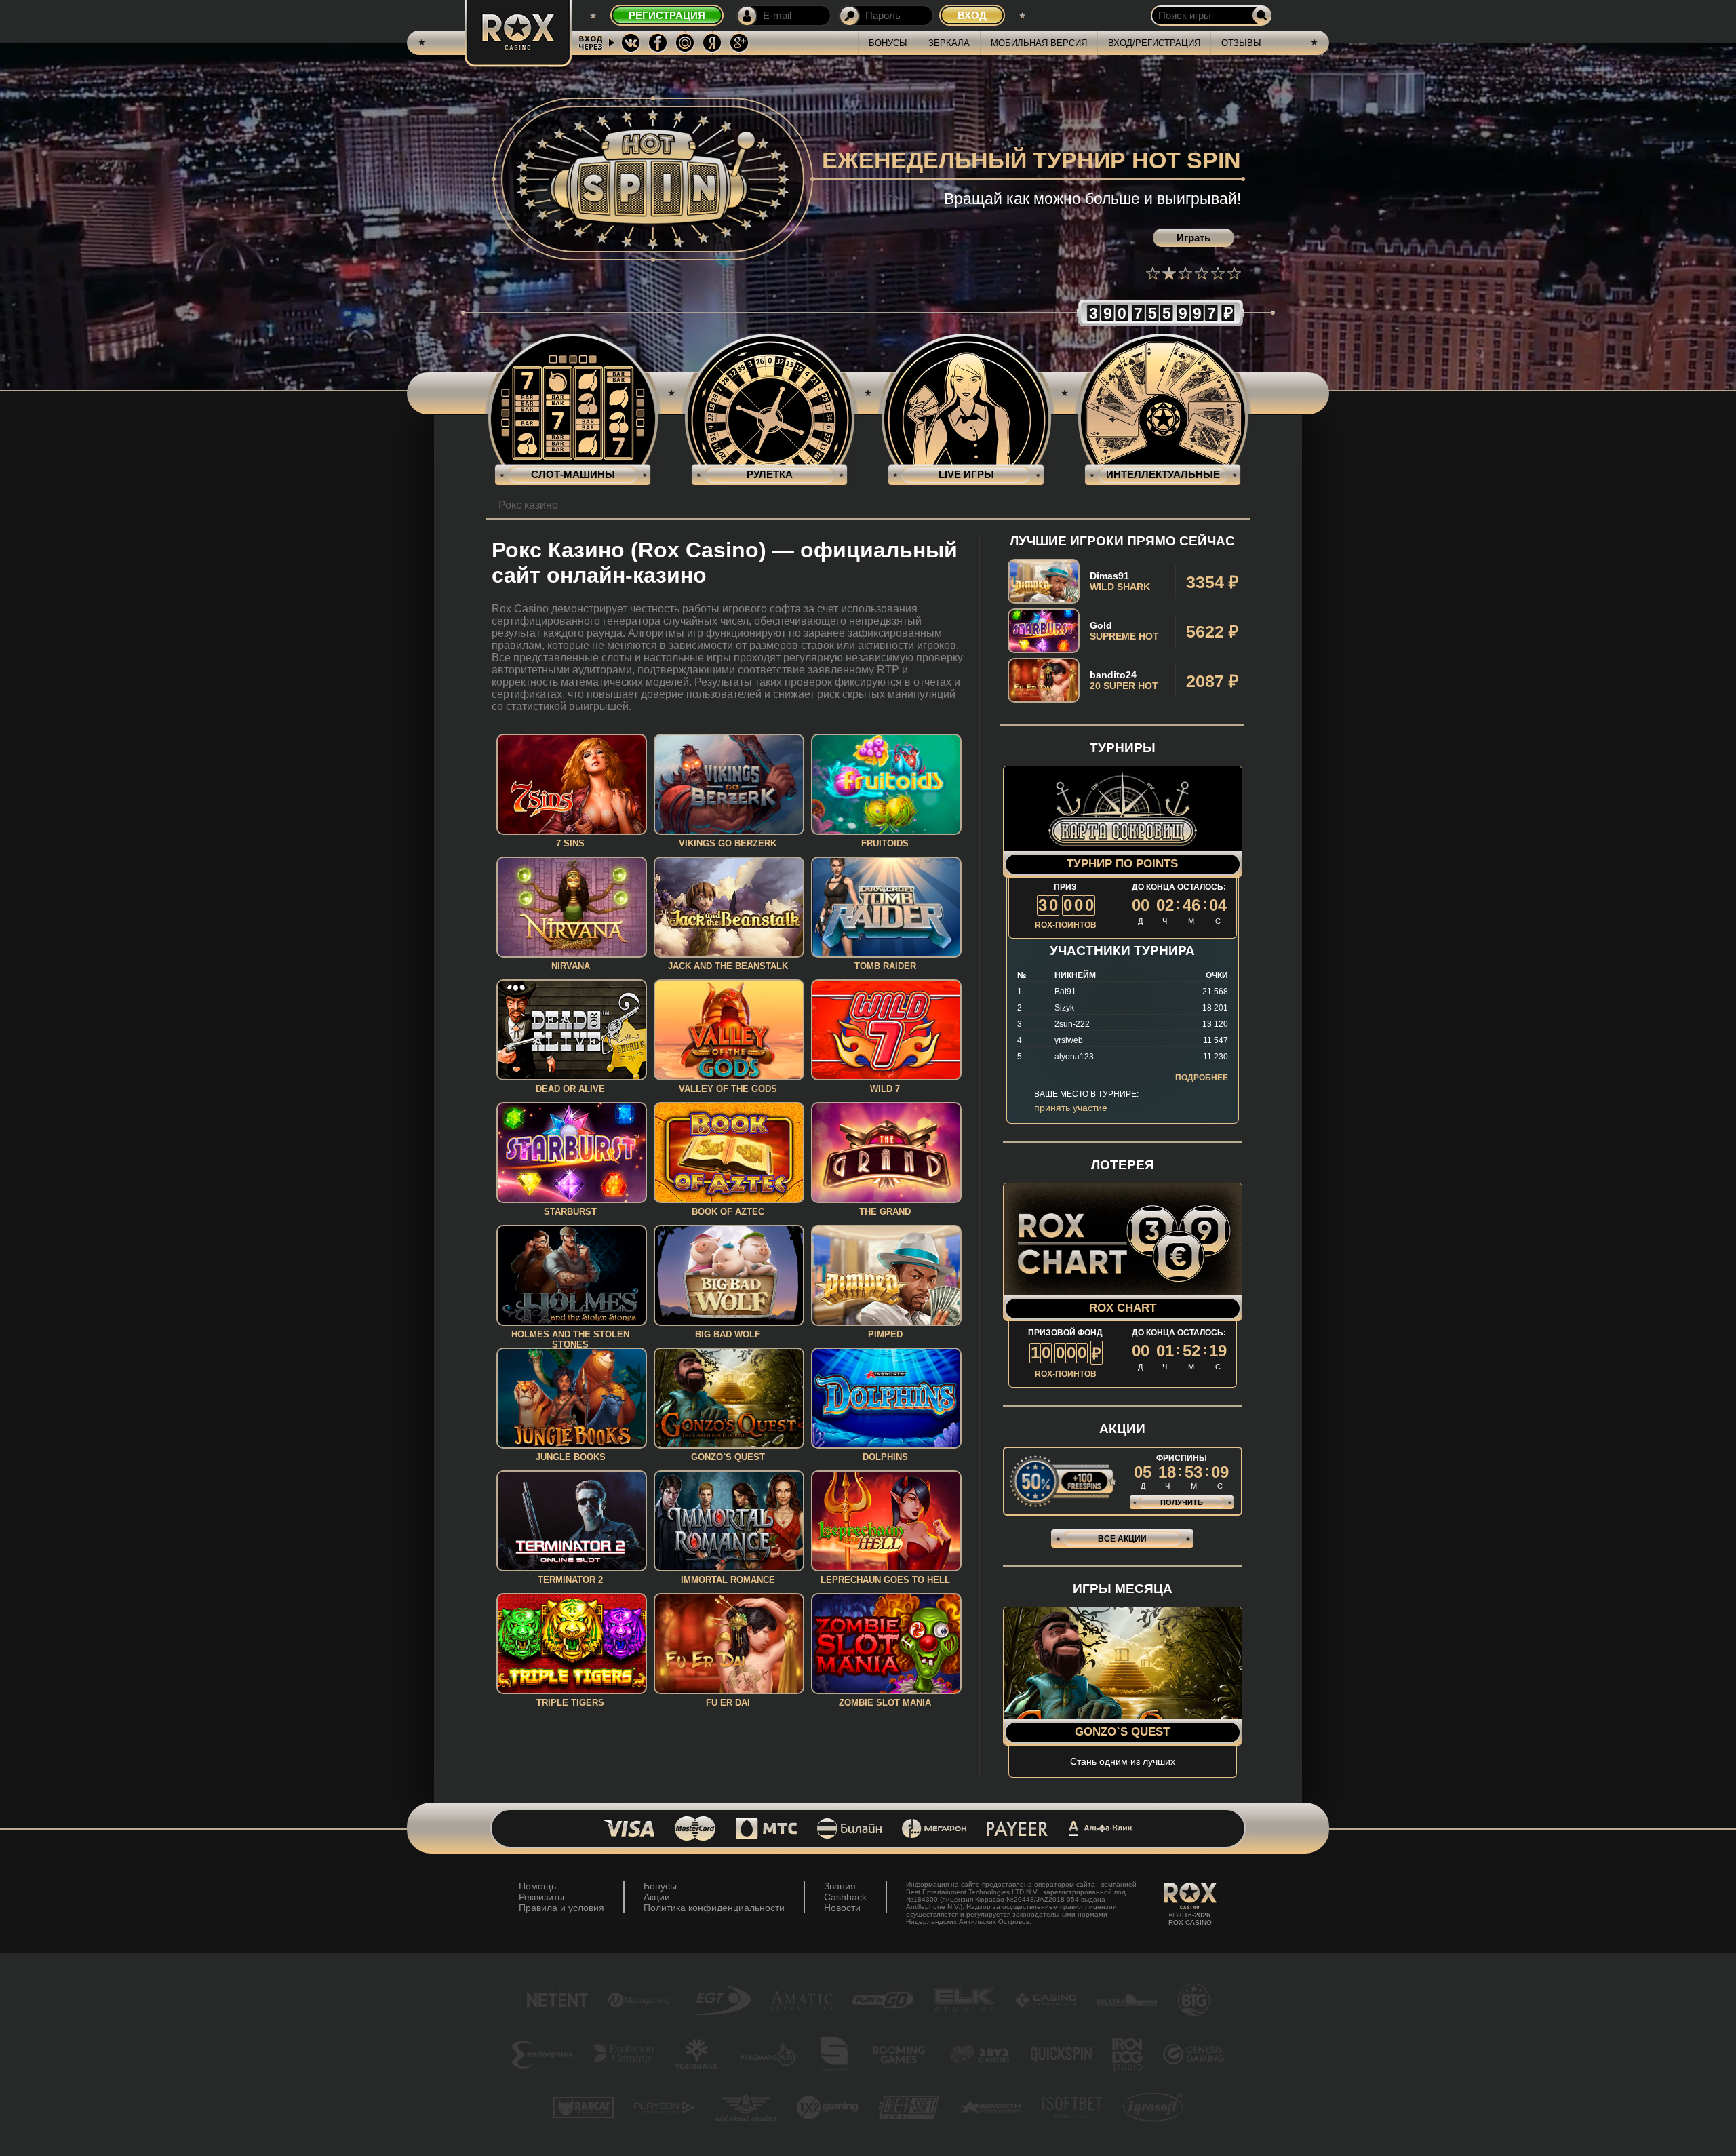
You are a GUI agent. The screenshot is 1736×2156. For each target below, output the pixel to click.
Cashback (845, 1897)
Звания (840, 1886)
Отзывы (1241, 43)
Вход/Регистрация (1154, 43)
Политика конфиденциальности (714, 1908)
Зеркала (949, 43)
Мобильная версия (1039, 43)
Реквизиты (541, 1897)
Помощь (537, 1886)
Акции (657, 1897)
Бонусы (888, 43)
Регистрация (667, 15)
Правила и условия (561, 1908)
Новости (842, 1908)
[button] (1153, 273)
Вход (972, 15)
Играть (1193, 238)
